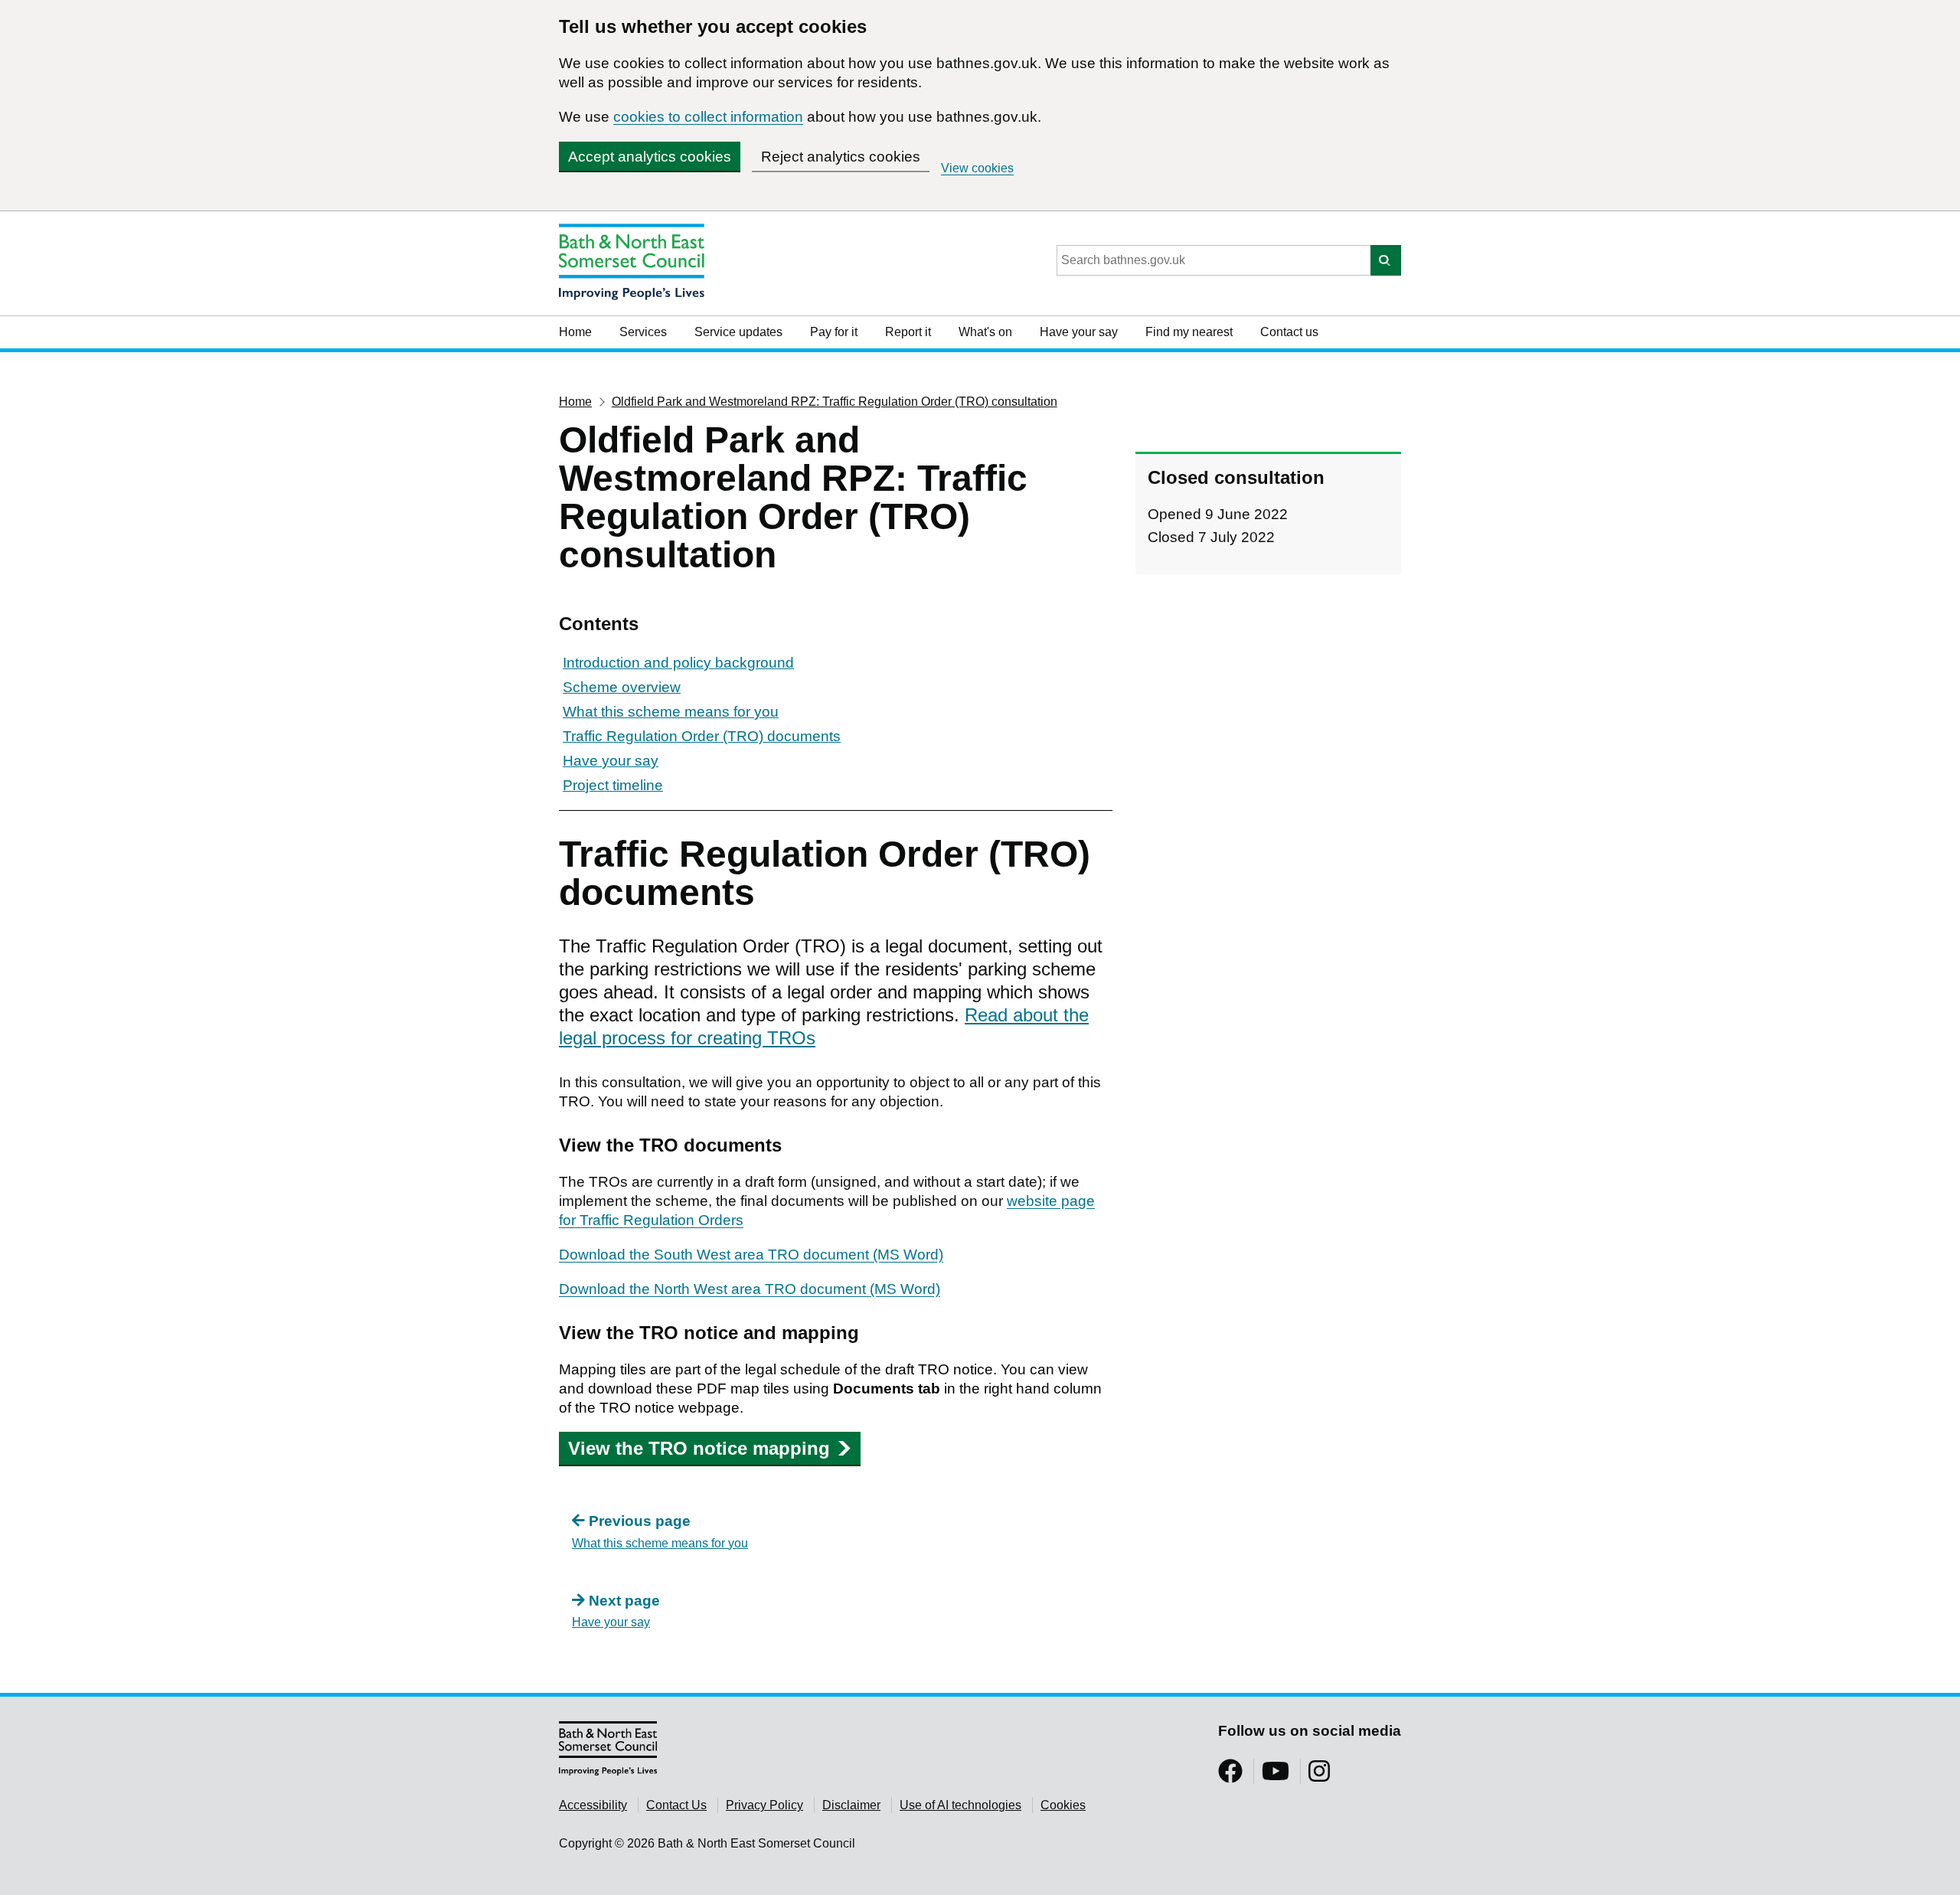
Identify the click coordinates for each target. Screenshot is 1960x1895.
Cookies (1063, 1805)
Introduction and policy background (678, 663)
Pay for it (834, 332)
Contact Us (676, 1805)
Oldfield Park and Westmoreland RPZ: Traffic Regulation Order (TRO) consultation (835, 402)
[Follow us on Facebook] (1230, 1776)
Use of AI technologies (960, 1805)
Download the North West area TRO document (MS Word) (750, 1289)
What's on (985, 332)
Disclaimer (851, 1805)
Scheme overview (622, 687)
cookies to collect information (708, 117)
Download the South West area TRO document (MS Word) (751, 1255)
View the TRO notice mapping (699, 1448)
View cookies (977, 168)
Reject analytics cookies (841, 157)
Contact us (1289, 332)
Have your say (1079, 332)
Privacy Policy (764, 1805)
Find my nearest (1189, 332)
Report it (908, 332)
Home (575, 332)
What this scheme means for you (671, 712)
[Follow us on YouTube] (1276, 1776)
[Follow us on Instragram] (1319, 1776)
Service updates (738, 332)
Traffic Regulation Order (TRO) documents (702, 736)
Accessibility (593, 1805)
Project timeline (613, 785)
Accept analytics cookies (650, 157)
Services (643, 332)
